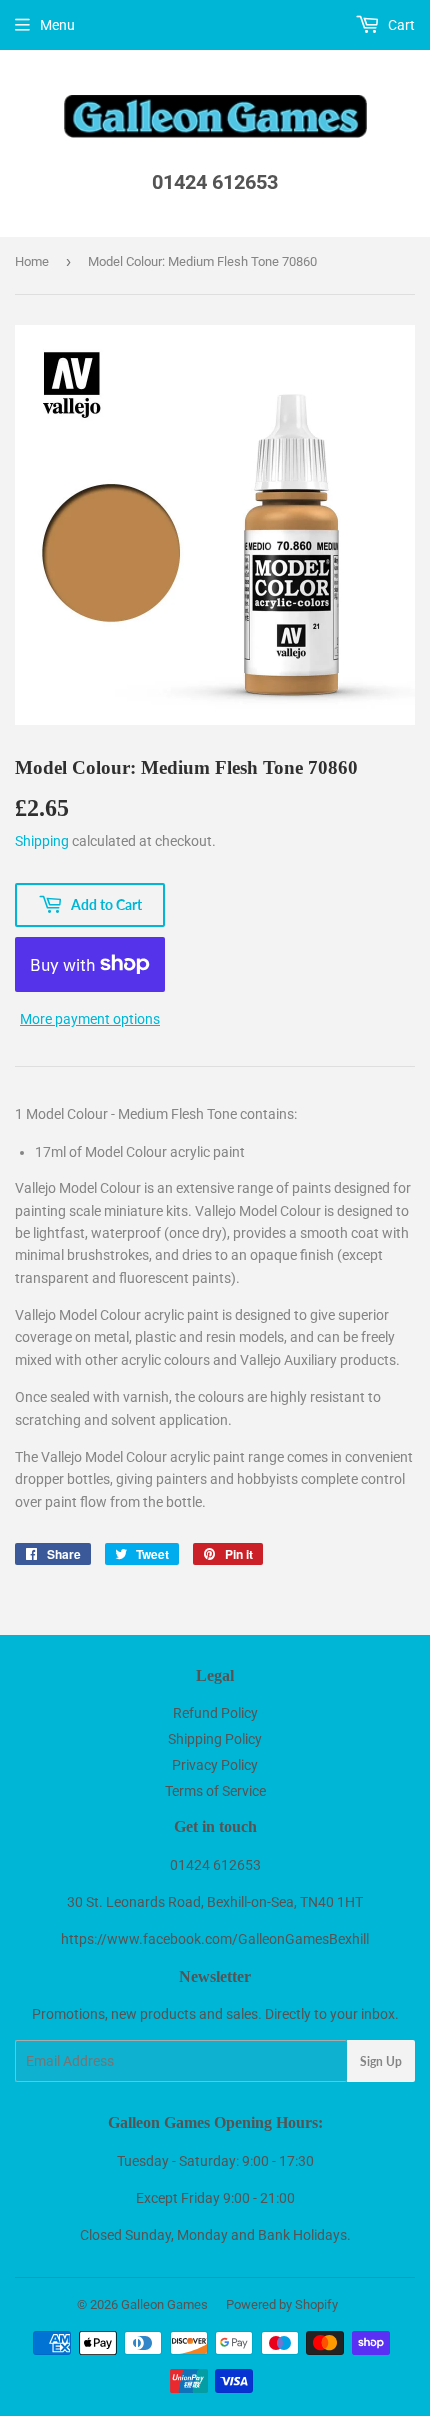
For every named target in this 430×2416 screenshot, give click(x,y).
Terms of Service (215, 1791)
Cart (400, 25)
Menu (57, 25)
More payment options (90, 1019)
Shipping (42, 841)
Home (32, 261)
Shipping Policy (215, 1739)
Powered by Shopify (282, 2304)
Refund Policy (215, 1713)
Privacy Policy (215, 1765)
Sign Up (381, 2061)
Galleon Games (164, 2304)
